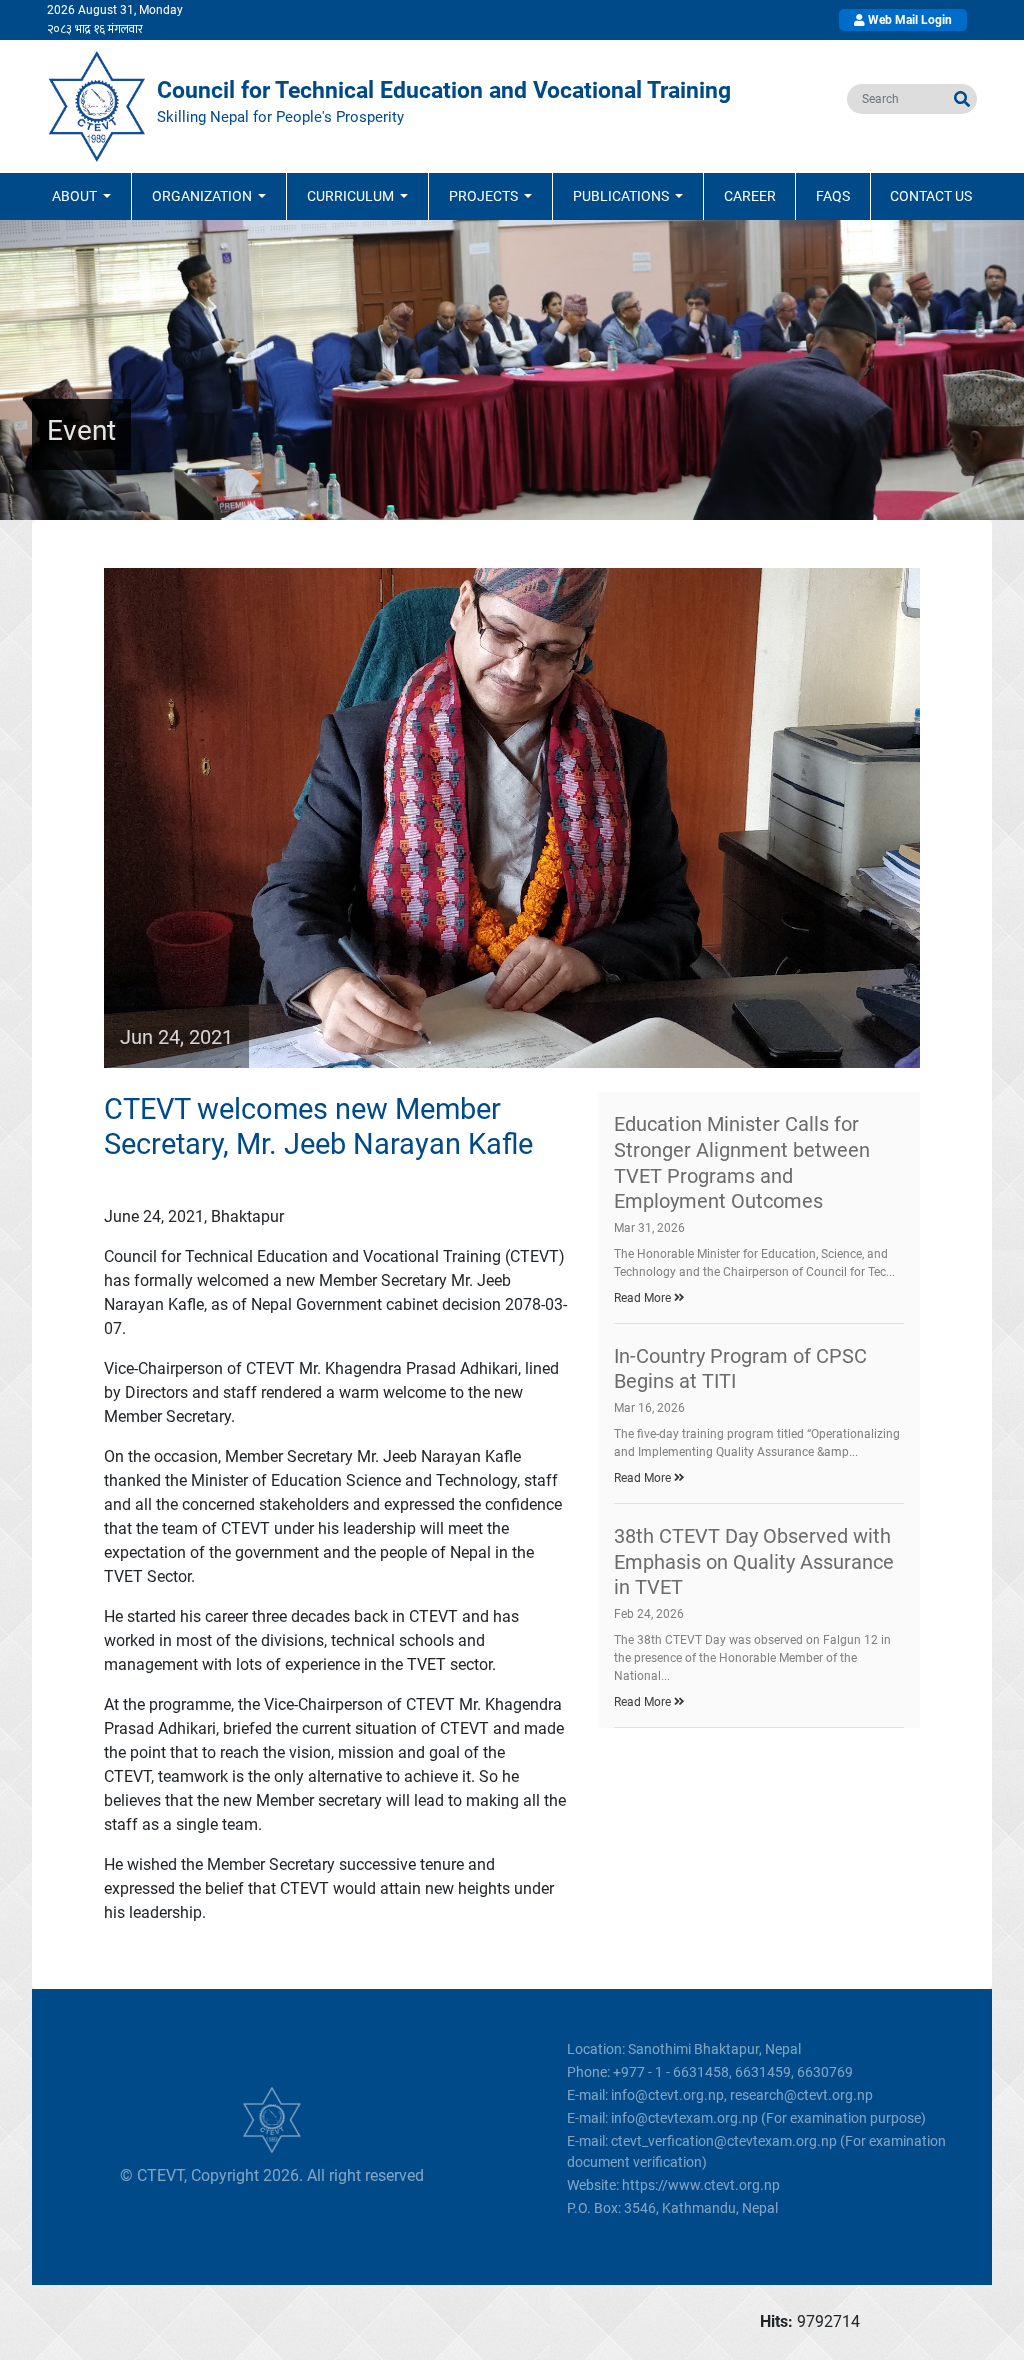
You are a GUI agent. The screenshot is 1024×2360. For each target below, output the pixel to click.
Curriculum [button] (352, 196)
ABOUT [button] (76, 196)
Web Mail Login (908, 20)
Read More (644, 1298)
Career (750, 196)
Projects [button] (485, 196)
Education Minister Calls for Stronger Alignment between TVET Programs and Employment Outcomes (742, 1162)
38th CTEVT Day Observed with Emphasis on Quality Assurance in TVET (754, 1561)
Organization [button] (203, 196)
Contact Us (931, 196)
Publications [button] (622, 196)
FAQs (833, 196)
